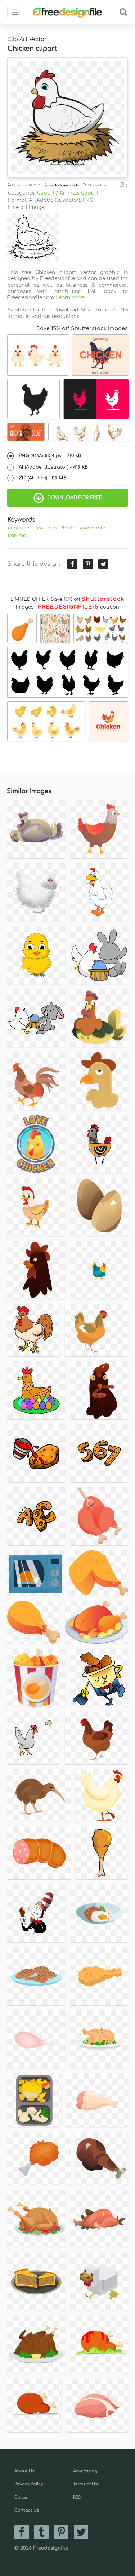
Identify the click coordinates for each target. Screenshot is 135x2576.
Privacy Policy (29, 2484)
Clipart (46, 193)
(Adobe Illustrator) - (53, 467)
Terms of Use (86, 2484)
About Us (24, 2471)
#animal (18, 536)
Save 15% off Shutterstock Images (82, 328)
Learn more (70, 298)
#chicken (19, 528)
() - (50, 456)
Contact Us (27, 2510)
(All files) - (43, 478)
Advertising (85, 2471)
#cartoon (45, 528)
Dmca (21, 2497)
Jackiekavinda (67, 185)
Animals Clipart (79, 193)
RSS (77, 2497)
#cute (68, 528)
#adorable (92, 528)
